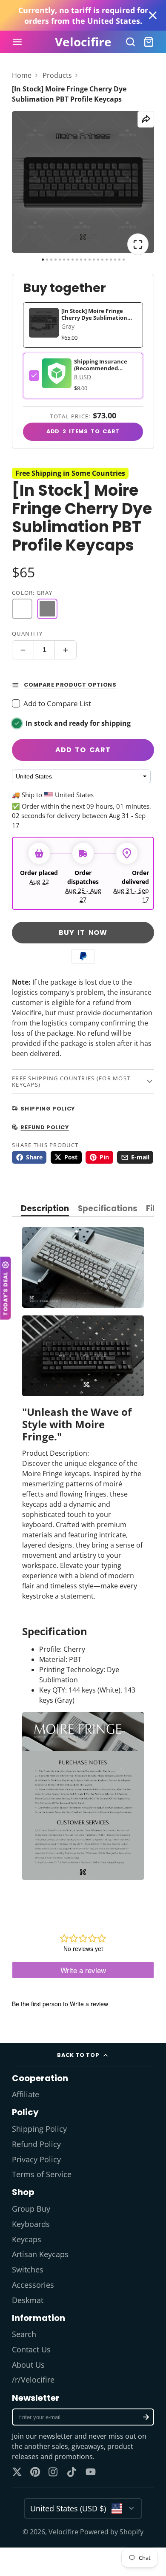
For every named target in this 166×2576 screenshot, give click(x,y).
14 (98, 260)
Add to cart (83, 750)
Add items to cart (83, 431)
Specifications (108, 1209)
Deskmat (28, 2300)
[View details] (57, 373)
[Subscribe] (146, 2417)
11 (85, 260)
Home (22, 75)
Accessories (33, 2285)
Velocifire (63, 2532)
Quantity (27, 633)
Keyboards (31, 2224)
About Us (28, 2365)
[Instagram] (54, 2472)
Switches (28, 2269)
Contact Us (31, 2349)
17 (111, 260)
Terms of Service (42, 2174)
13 (94, 260)
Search (24, 2334)
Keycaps (27, 2239)
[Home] (83, 42)
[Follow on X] (17, 2472)
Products (57, 75)
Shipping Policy (39, 2129)
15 (102, 260)
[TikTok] (72, 2472)
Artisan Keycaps (40, 2254)
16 (107, 260)
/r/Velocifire (33, 2380)
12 (90, 260)
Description (45, 1209)
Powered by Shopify (112, 2532)
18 (115, 260)
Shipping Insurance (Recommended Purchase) (101, 368)
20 (124, 260)
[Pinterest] (35, 2472)
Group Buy (31, 2209)
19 (119, 260)
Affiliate (26, 2094)
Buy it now (83, 933)
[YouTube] (91, 2472)
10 (81, 260)
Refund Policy (36, 2144)
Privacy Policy (36, 2159)
